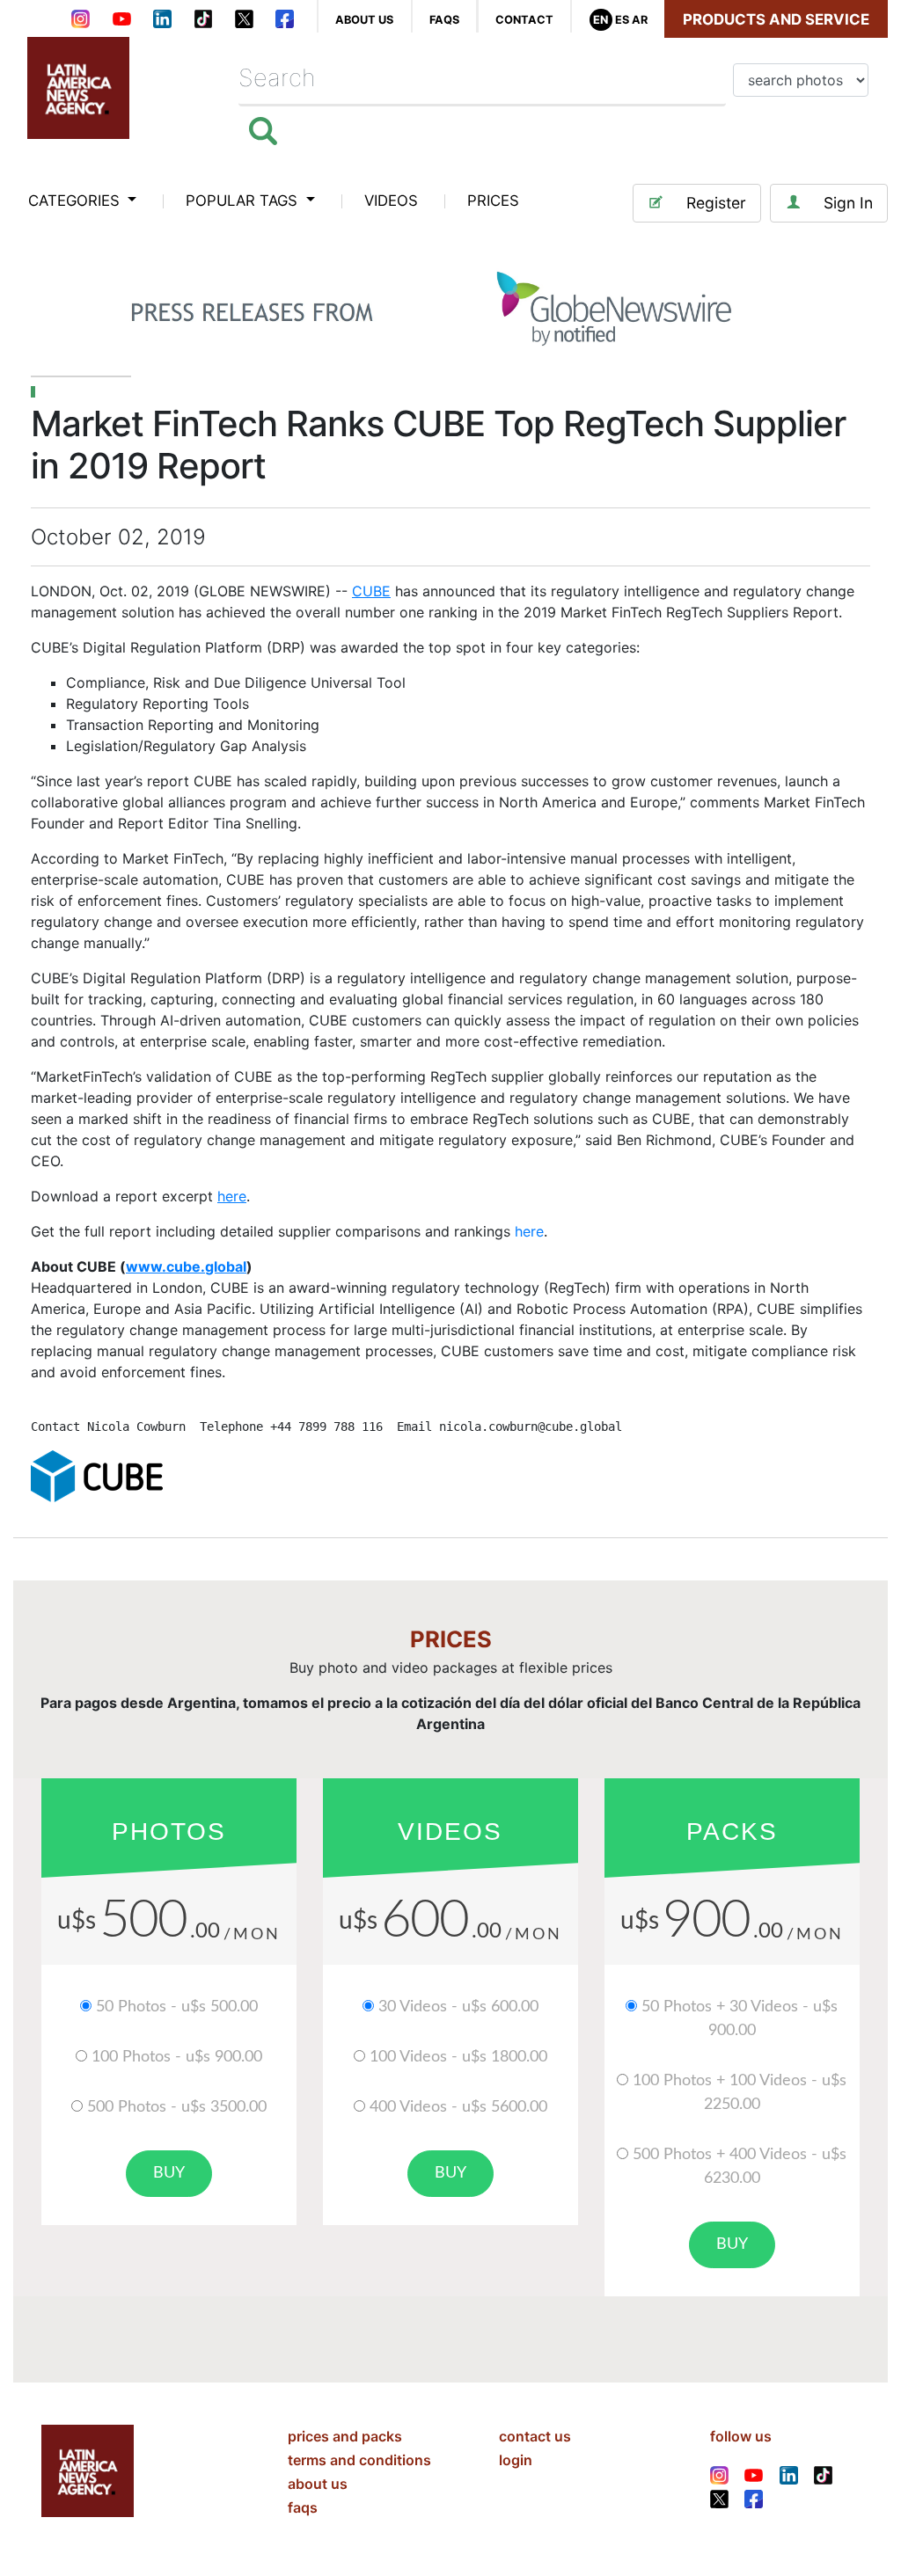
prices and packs (345, 2436)
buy (169, 2173)
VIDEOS (391, 201)
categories (76, 201)
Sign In (848, 203)
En (601, 20)
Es (622, 20)
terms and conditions (359, 2460)
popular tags (244, 201)
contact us (535, 2436)
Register (716, 203)
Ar (640, 20)
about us (364, 20)
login (516, 2460)
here (529, 1231)
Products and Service (776, 19)
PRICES (493, 201)
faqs (444, 20)
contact (524, 20)
